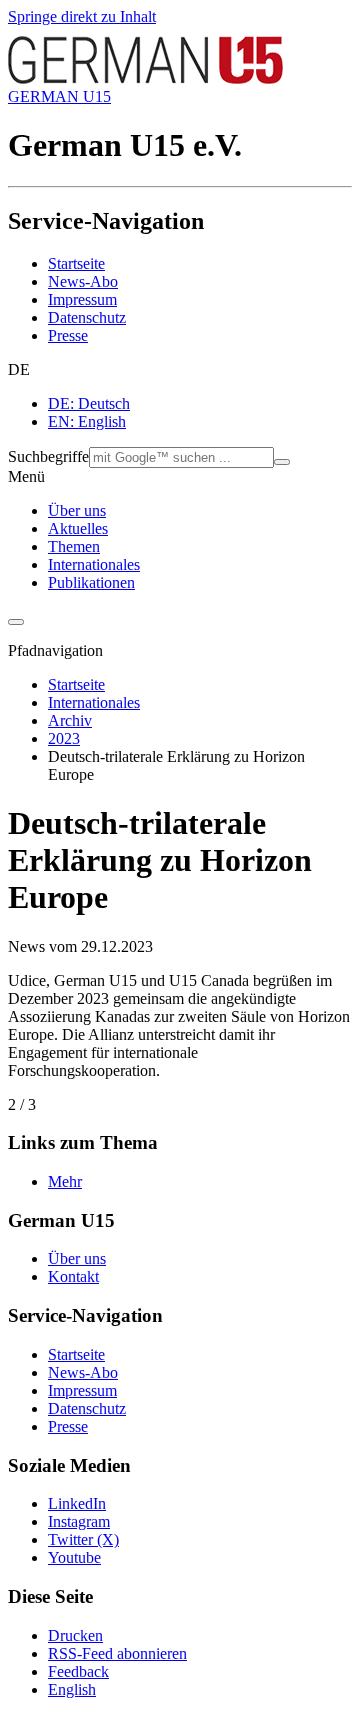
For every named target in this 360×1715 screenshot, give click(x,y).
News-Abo (83, 281)
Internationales (94, 564)
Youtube (74, 1557)
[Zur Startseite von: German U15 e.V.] (145, 78)
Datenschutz (87, 317)
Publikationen (91, 582)
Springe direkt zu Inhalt (82, 16)
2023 (64, 738)
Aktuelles (78, 528)
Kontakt (73, 1276)
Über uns (77, 510)
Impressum (82, 299)
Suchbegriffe (48, 456)
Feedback (78, 1671)
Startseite (76, 263)
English (72, 1689)
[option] (200, 404)
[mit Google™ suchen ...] (282, 462)
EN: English (87, 421)
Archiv (70, 720)
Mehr (65, 1181)
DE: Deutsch (89, 403)
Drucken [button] (75, 1635)
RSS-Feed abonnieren (117, 1653)
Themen (74, 546)
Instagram (79, 1521)
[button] (180, 370)
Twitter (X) (83, 1539)
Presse (68, 335)
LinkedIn (77, 1503)
